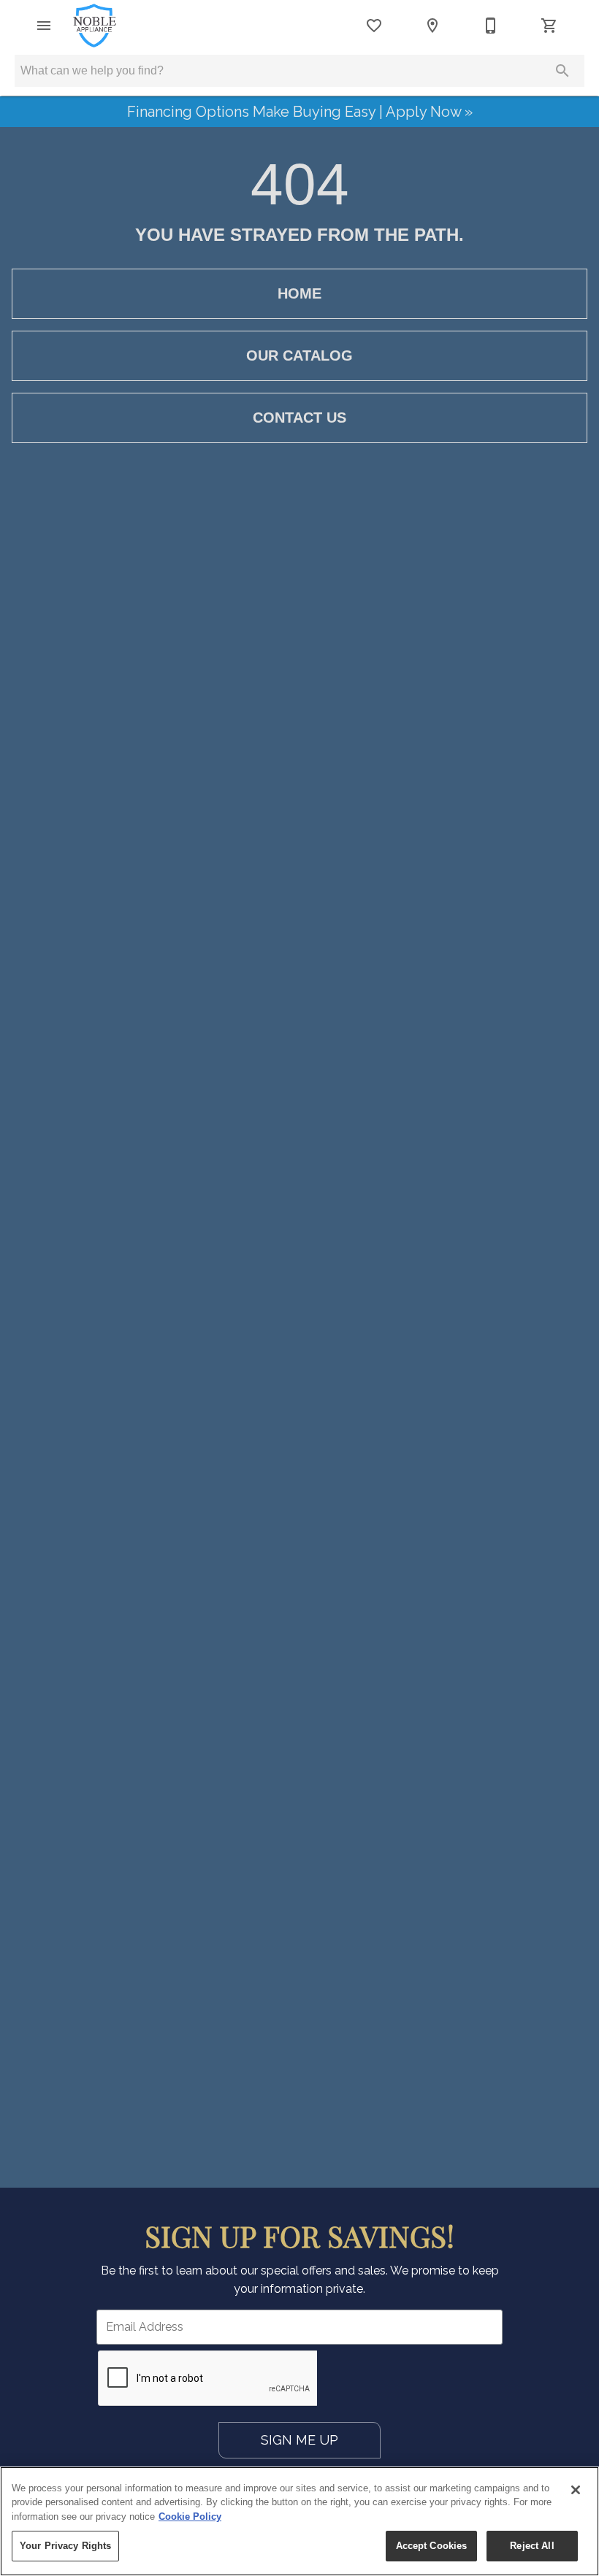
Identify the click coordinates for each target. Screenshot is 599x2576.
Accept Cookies (432, 2546)
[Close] (576, 2490)
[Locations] (432, 26)
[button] (44, 26)
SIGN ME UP (299, 2440)
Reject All (532, 2546)
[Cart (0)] (549, 26)
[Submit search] (562, 71)
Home (299, 293)
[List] (374, 26)
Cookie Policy (190, 2517)
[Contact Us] (491, 26)
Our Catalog (299, 355)
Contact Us (299, 418)
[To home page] (95, 26)
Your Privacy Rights (65, 2546)
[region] (299, 2521)
